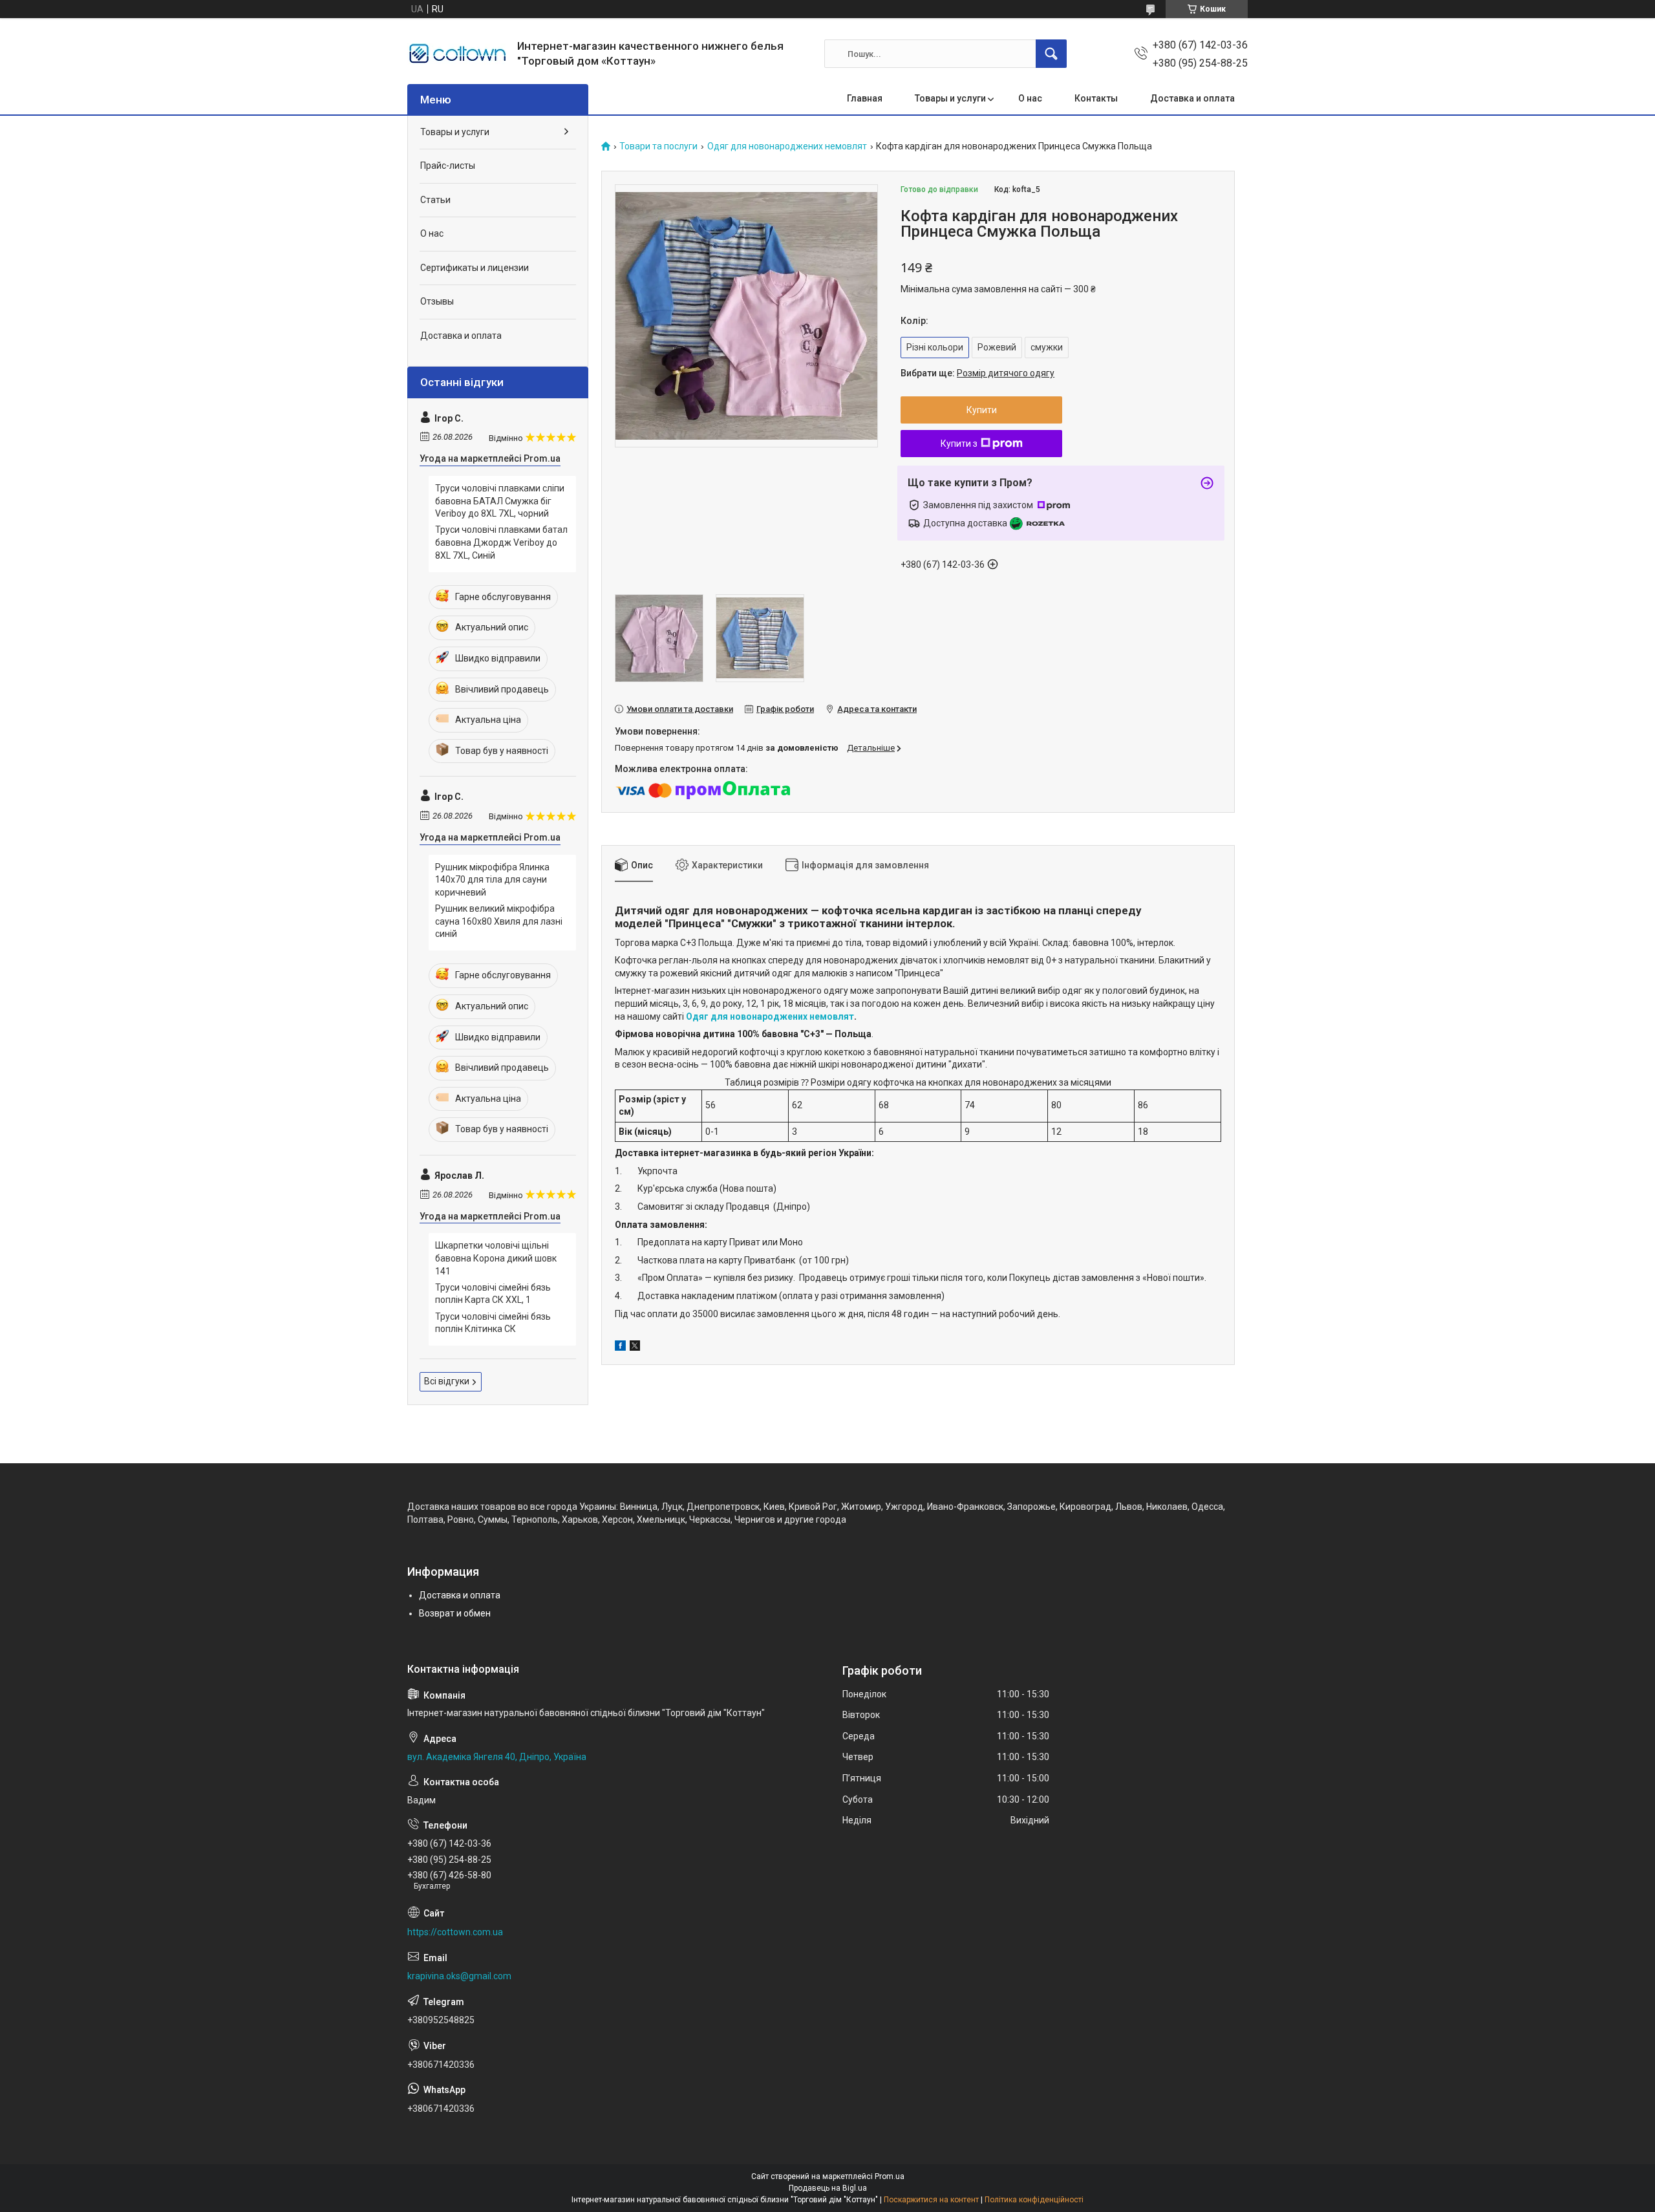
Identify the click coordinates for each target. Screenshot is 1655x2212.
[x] (635, 1348)
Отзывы (437, 301)
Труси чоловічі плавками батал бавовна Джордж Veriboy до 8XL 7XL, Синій (501, 542)
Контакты (1096, 98)
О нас (1030, 98)
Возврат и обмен (455, 1613)
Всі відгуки (447, 1381)
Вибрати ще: (977, 373)
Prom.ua (890, 2176)
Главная (865, 98)
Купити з (959, 444)
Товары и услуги (950, 98)
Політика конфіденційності (1034, 2200)
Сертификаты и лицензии (475, 268)
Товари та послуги (658, 146)
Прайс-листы (448, 166)
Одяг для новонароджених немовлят (787, 146)
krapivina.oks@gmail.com (459, 1976)
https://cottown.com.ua (455, 1932)
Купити (982, 410)
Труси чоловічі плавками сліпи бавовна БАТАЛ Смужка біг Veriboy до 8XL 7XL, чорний (500, 501)
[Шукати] (1051, 54)
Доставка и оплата (1192, 98)
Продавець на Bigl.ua (828, 2188)
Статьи (435, 200)
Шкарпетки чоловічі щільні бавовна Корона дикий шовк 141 (496, 1258)
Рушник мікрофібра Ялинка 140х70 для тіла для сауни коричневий (492, 880)
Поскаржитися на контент (931, 2200)
